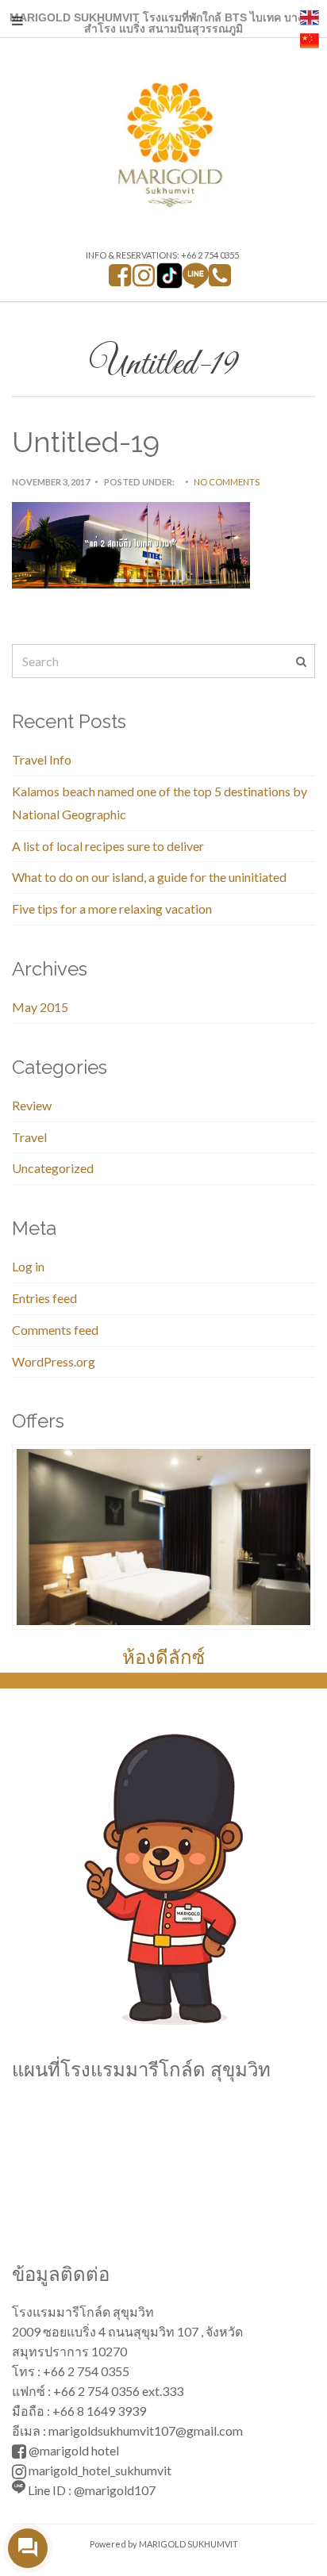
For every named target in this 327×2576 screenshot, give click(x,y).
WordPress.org (54, 1361)
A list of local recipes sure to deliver (108, 846)
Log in (28, 1266)
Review (32, 1105)
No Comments (227, 482)
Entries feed (44, 1298)
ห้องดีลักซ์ (163, 1657)
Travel (29, 1137)
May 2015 (40, 1007)
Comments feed (55, 1330)
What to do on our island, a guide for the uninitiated (149, 877)
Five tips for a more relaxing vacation (112, 908)
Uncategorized (53, 1168)
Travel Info (42, 759)
